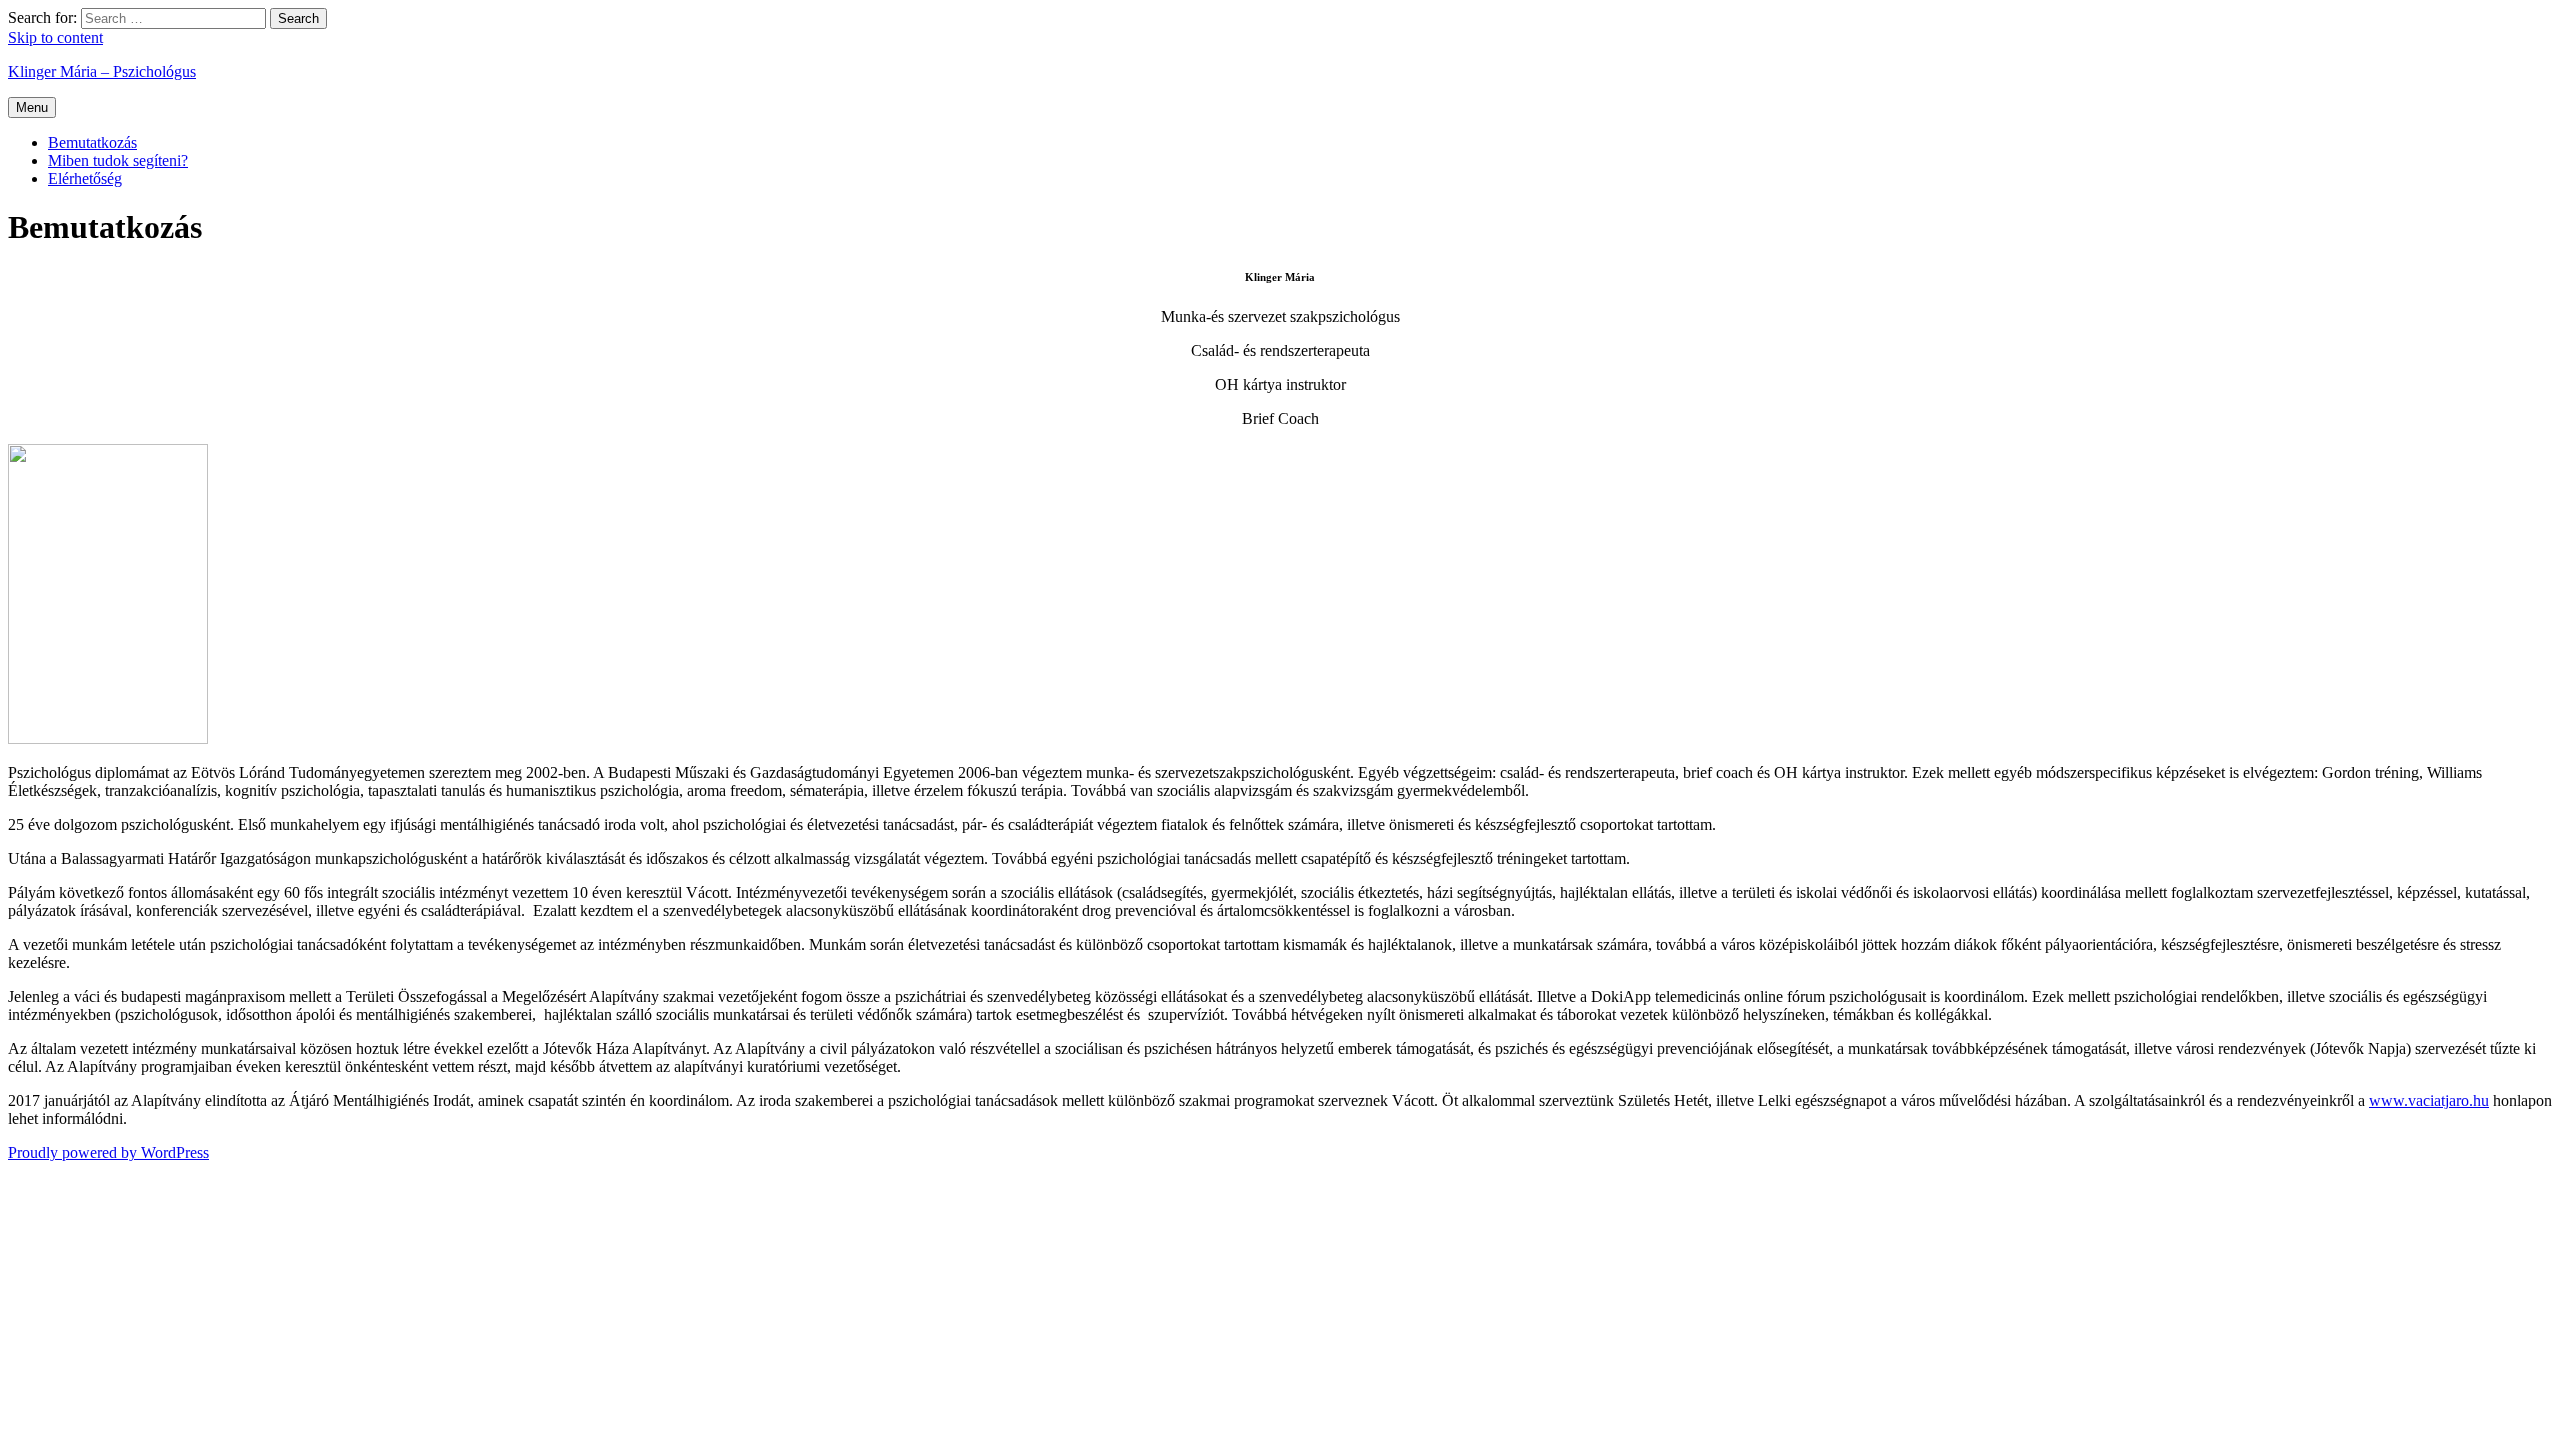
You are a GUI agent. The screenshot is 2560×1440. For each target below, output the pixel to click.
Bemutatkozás (92, 142)
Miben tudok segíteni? (118, 160)
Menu (32, 107)
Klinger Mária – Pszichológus (102, 71)
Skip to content (55, 37)
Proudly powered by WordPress (108, 1152)
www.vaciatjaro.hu (2429, 1100)
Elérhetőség (85, 178)
